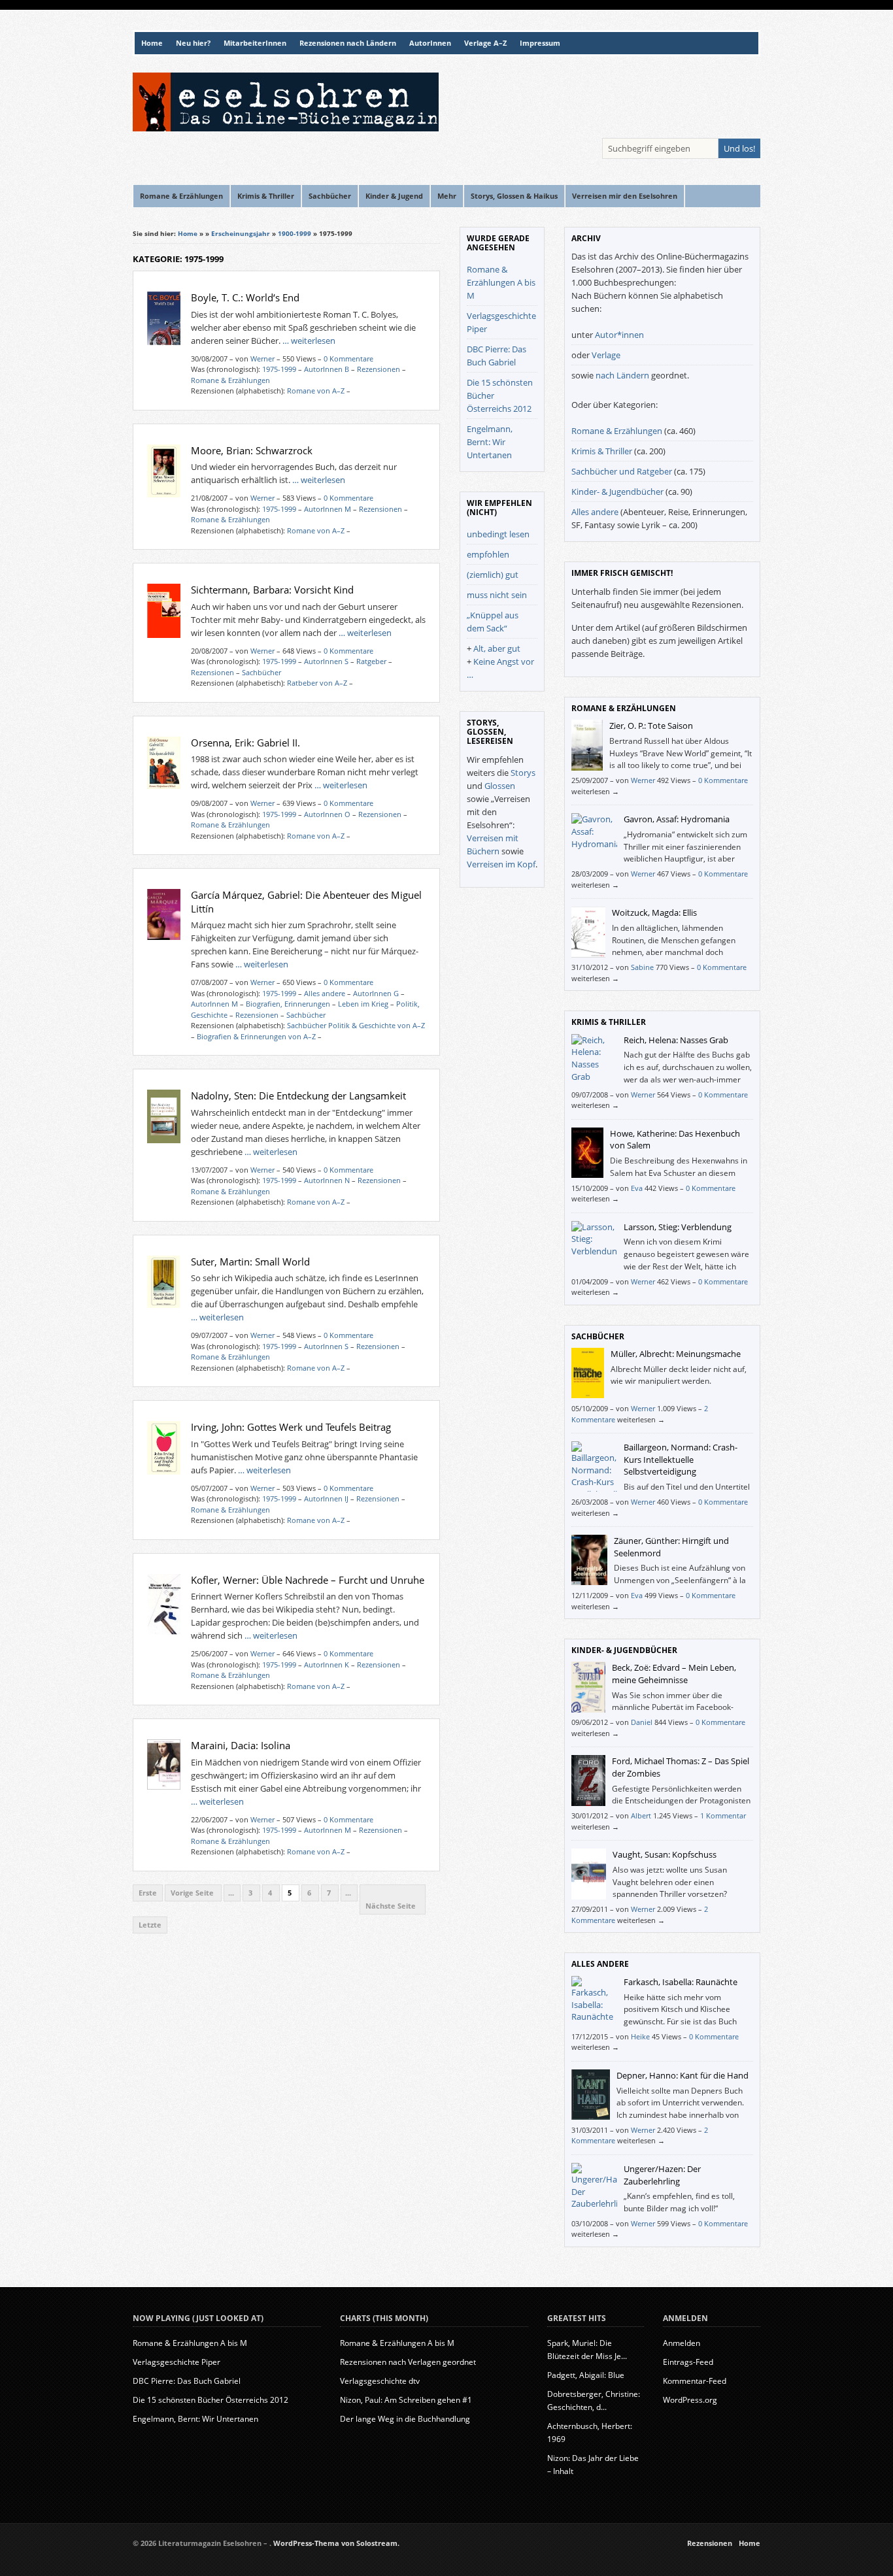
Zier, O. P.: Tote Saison (651, 726)
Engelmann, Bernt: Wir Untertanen (490, 442)
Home (152, 43)
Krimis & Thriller (602, 451)
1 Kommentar (723, 1815)
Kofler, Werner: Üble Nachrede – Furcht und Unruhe (308, 1580)
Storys (523, 773)
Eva (637, 1188)
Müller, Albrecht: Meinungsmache (676, 1354)
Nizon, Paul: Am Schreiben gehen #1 (406, 2400)
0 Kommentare (348, 359)
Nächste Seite (393, 1906)
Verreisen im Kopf (501, 864)
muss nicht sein (497, 595)
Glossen (500, 786)
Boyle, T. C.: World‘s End (245, 297)
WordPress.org (690, 2400)
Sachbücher (261, 672)
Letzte (150, 1925)
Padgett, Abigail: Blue (586, 2375)
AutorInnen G (376, 993)
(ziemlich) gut (493, 575)
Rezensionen (379, 369)
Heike (640, 2036)
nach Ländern (622, 375)
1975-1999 (279, 369)
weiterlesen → (595, 791)
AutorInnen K (327, 1664)
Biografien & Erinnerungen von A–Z (256, 1036)
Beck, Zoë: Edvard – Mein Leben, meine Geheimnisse (674, 1674)
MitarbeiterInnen (255, 43)
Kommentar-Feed (695, 2381)
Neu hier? (193, 43)
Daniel (642, 1722)
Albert (641, 1815)
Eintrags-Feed (688, 2362)
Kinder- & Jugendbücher (617, 492)
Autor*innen (619, 335)
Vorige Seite (193, 1893)
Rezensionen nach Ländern (348, 43)
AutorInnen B (327, 369)
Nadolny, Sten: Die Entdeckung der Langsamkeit (298, 1096)
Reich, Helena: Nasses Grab (676, 1040)
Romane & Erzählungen (230, 380)
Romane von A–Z (316, 391)
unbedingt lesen (498, 534)
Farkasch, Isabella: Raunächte (681, 1982)
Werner (262, 359)
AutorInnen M (328, 509)
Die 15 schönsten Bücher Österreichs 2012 (211, 2400)
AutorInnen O (327, 814)
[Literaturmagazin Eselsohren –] (286, 128)
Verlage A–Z (485, 43)
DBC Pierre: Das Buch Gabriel (187, 2381)
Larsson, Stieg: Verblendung (678, 1227)
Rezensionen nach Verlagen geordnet (408, 2362)
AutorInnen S (326, 661)
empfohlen (488, 554)
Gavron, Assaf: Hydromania (677, 819)
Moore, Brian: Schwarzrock (252, 450)
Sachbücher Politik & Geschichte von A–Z (356, 1025)
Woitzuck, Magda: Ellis (654, 912)
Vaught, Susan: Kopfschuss (665, 1854)
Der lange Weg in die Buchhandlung (405, 2419)
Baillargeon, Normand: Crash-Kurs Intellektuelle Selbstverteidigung (681, 1459)
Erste (148, 1893)
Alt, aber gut (497, 648)
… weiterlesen (309, 341)
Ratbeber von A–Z (317, 683)
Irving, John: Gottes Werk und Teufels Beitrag (291, 1427)
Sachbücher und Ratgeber (622, 471)
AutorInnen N (327, 1180)
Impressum (540, 43)
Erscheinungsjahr (241, 233)
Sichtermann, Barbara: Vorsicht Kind (272, 590)
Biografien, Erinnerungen (288, 1004)
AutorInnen (430, 43)
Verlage (606, 355)
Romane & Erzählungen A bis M (501, 282)
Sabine (642, 967)
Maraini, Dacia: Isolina (241, 1745)
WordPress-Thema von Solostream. (336, 2543)
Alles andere (325, 993)
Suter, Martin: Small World (250, 1262)
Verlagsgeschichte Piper (177, 2362)
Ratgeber (371, 661)
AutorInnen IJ (326, 1498)
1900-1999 (295, 233)
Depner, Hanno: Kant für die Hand (682, 2075)
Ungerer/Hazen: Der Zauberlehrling (662, 2175)
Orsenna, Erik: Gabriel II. (245, 743)
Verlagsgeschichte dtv (380, 2381)
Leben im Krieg (363, 1004)
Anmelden (682, 2343)
